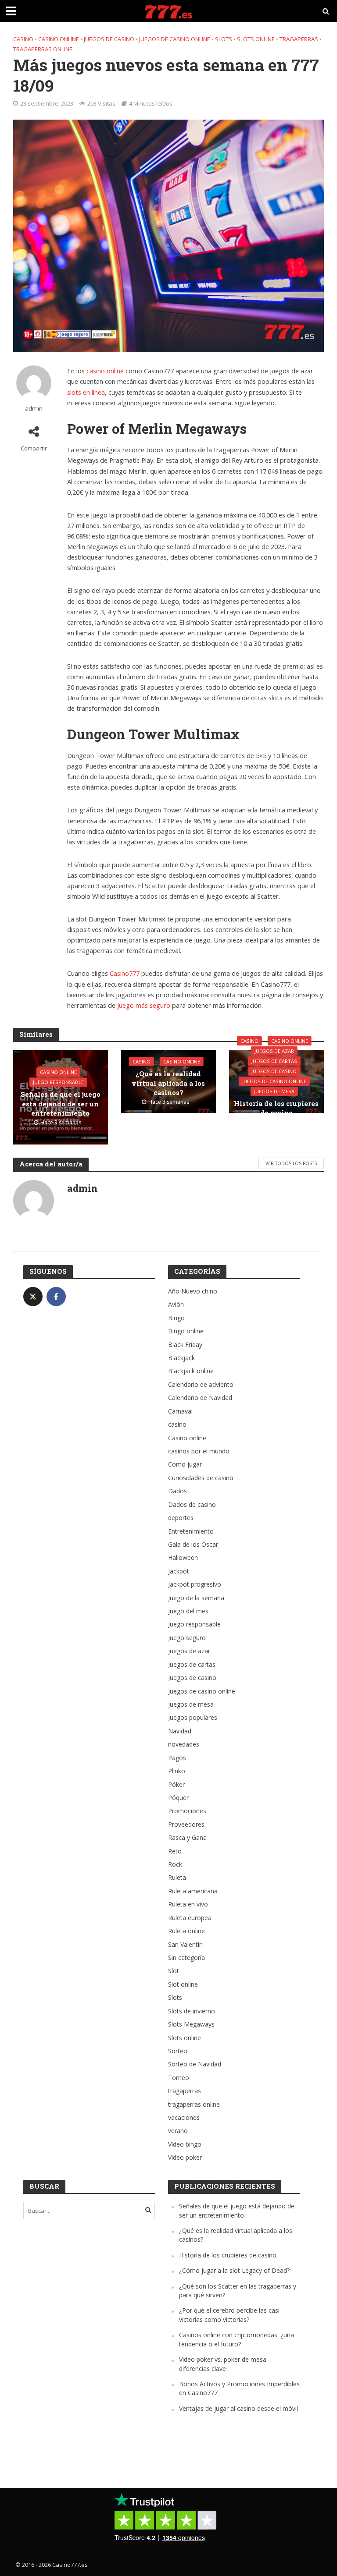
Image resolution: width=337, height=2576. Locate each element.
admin (34, 409)
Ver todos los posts (291, 1163)
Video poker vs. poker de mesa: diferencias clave (223, 2364)
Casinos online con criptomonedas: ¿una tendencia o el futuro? (237, 2339)
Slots (224, 39)
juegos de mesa (274, 1091)
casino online (105, 371)
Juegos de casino (109, 39)
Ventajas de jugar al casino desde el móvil (238, 2408)
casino (23, 39)
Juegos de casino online (175, 39)
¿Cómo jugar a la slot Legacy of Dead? (234, 2270)
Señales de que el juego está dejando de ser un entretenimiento (61, 1104)
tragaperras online (43, 49)
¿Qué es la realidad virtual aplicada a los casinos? (168, 1083)
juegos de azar (274, 1051)
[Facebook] (56, 1297)
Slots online (256, 39)
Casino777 (125, 973)
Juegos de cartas (274, 1061)
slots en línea (86, 392)
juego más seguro (144, 1005)
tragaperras (299, 39)
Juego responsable (58, 1082)
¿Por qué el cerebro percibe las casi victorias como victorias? (229, 2315)
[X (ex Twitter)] (33, 1297)
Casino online (59, 39)
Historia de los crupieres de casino (276, 1108)
